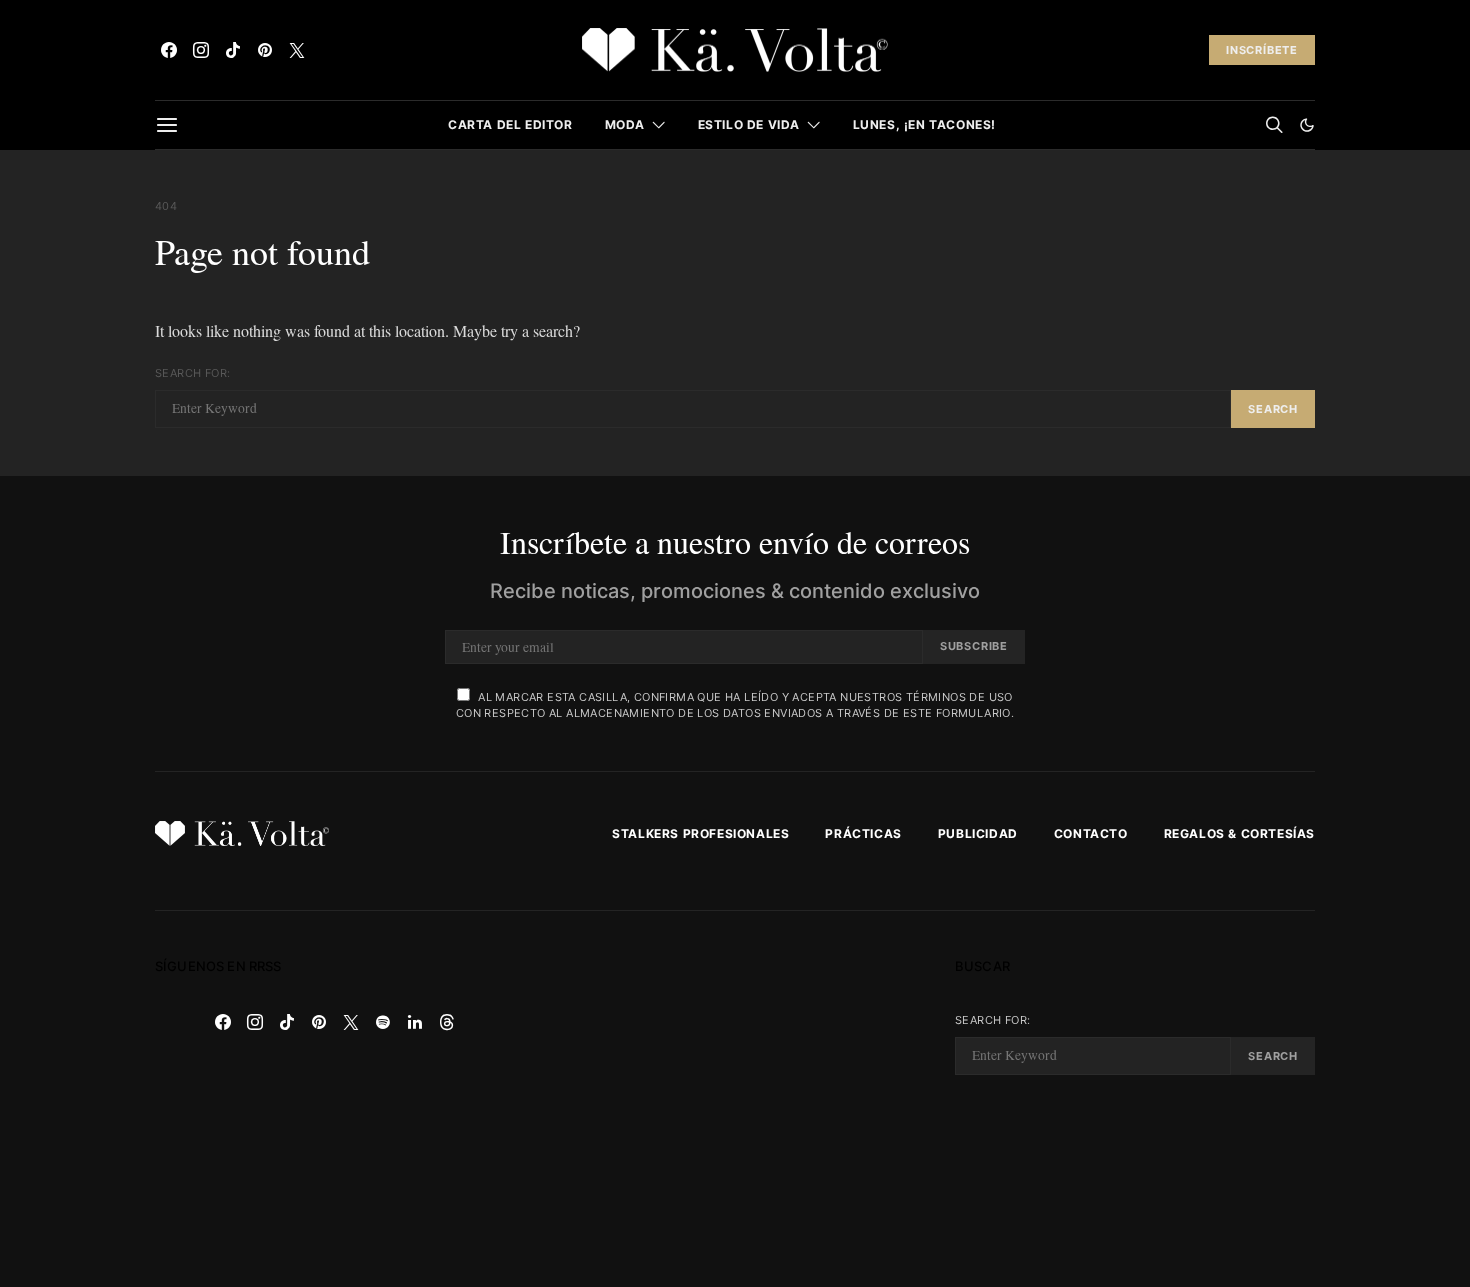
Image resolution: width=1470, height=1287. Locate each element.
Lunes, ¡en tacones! (924, 124)
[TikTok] (233, 50)
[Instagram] (201, 50)
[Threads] (447, 1022)
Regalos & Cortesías (1239, 833)
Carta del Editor (510, 124)
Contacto (1091, 833)
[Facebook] (169, 50)
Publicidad (978, 833)
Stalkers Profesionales (700, 833)
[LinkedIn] (415, 1022)
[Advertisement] (735, 1099)
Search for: (192, 373)
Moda (625, 124)
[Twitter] (297, 50)
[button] (1307, 125)
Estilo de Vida (749, 124)
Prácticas (863, 833)
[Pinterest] (265, 50)
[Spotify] (383, 1022)
